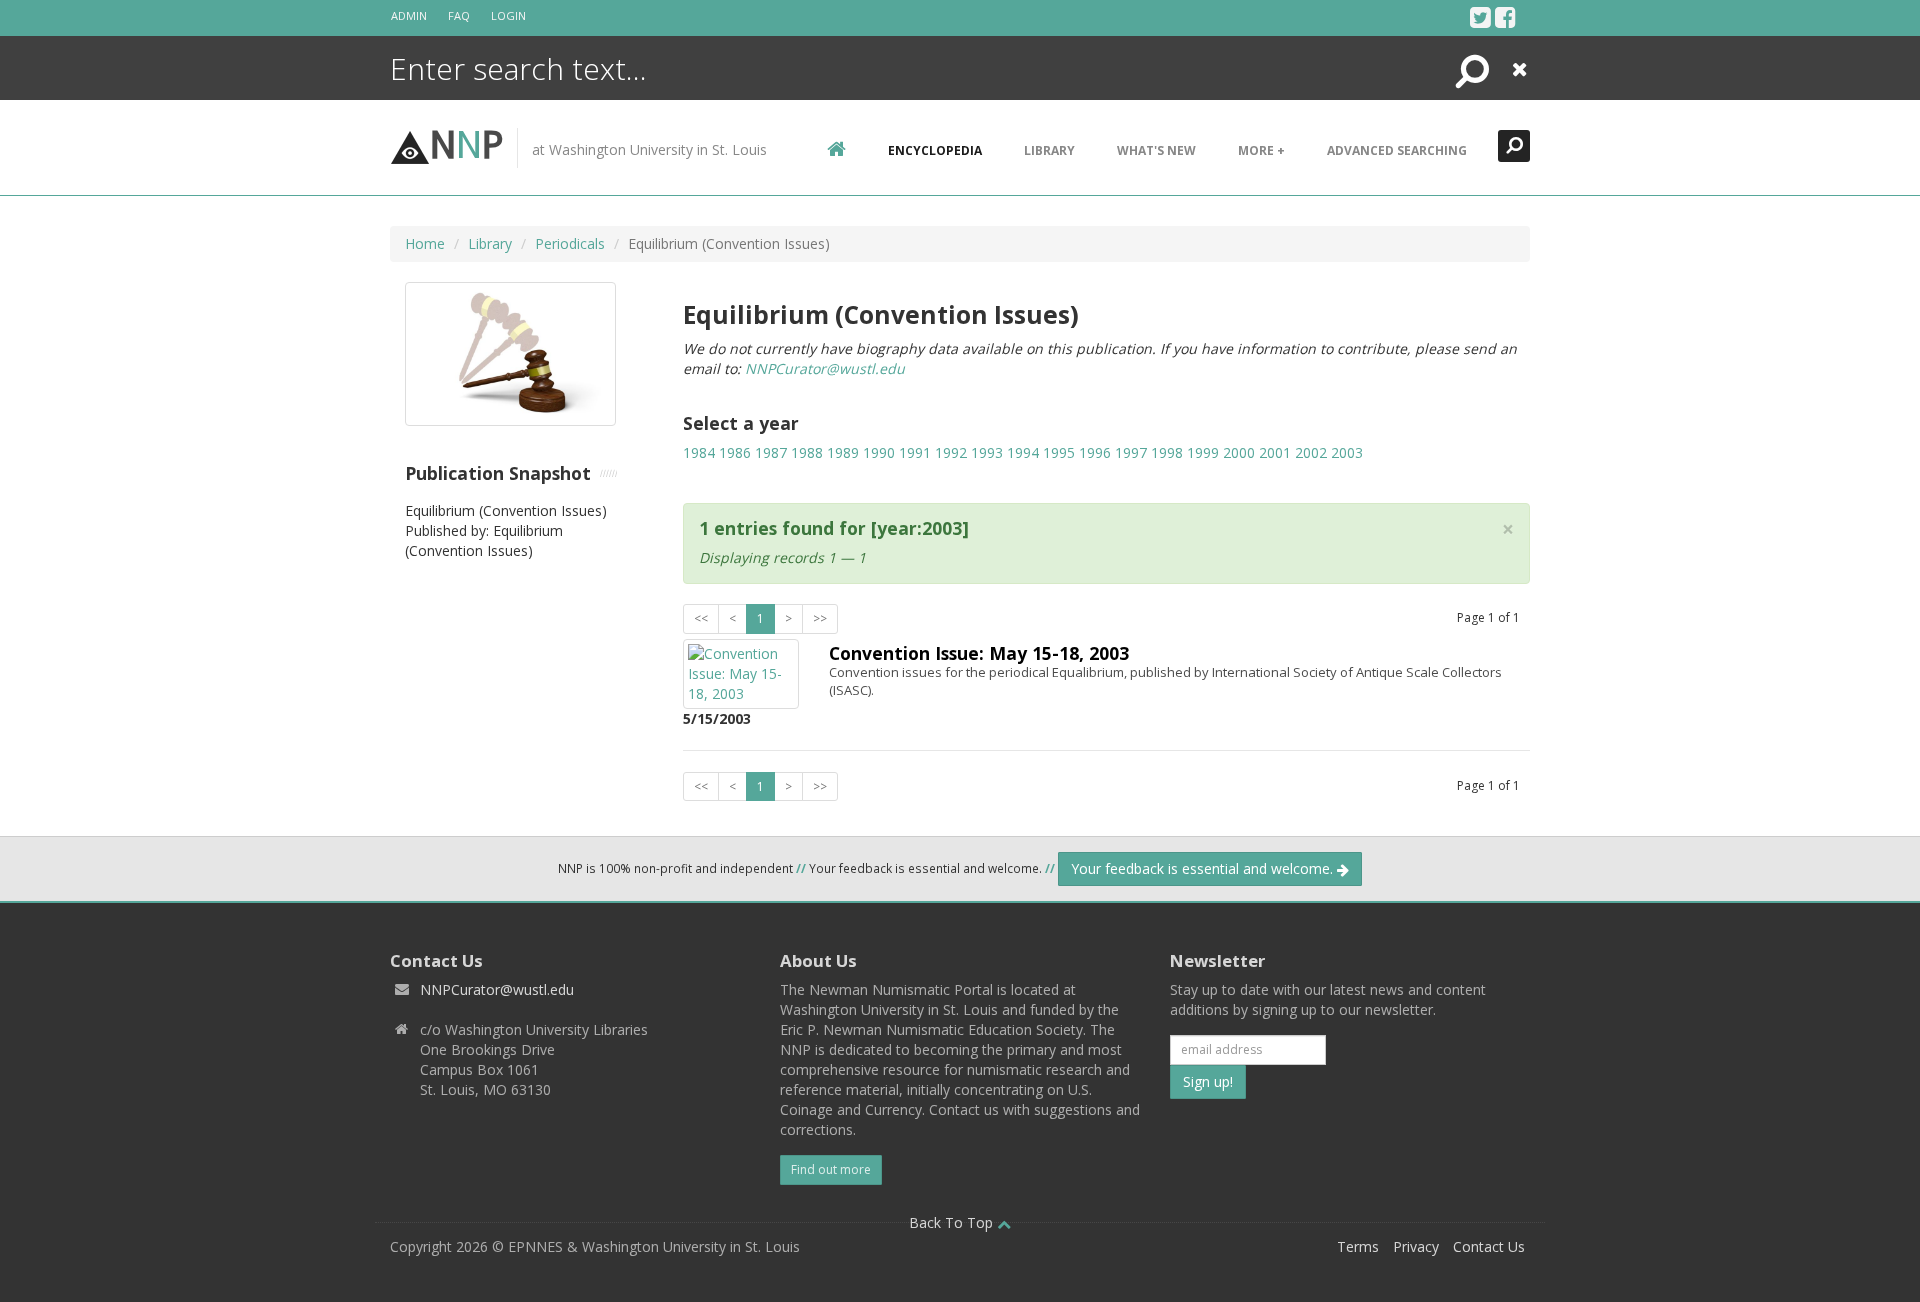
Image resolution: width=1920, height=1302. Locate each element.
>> (820, 618)
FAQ (459, 15)
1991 (915, 452)
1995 (1059, 452)
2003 (1347, 452)
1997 (1131, 452)
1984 (699, 452)
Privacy (1416, 1246)
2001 (1275, 452)
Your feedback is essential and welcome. (1204, 868)
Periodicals (570, 243)
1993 (987, 452)
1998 (1167, 452)
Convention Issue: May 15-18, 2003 (979, 653)
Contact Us (1489, 1246)
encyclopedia (935, 150)
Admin (409, 15)
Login (508, 15)
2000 (1239, 452)
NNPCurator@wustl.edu (825, 368)
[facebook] (1505, 17)
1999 (1203, 452)
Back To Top (953, 1222)
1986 (735, 452)
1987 (771, 452)
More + (1261, 150)
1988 (807, 452)
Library (1049, 150)
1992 (951, 452)
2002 (1311, 452)
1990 (879, 452)
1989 (843, 452)
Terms (1358, 1246)
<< (701, 618)
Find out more (831, 1169)
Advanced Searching (1397, 150)
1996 (1095, 452)
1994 (1023, 452)
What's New (1156, 150)
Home (425, 243)
